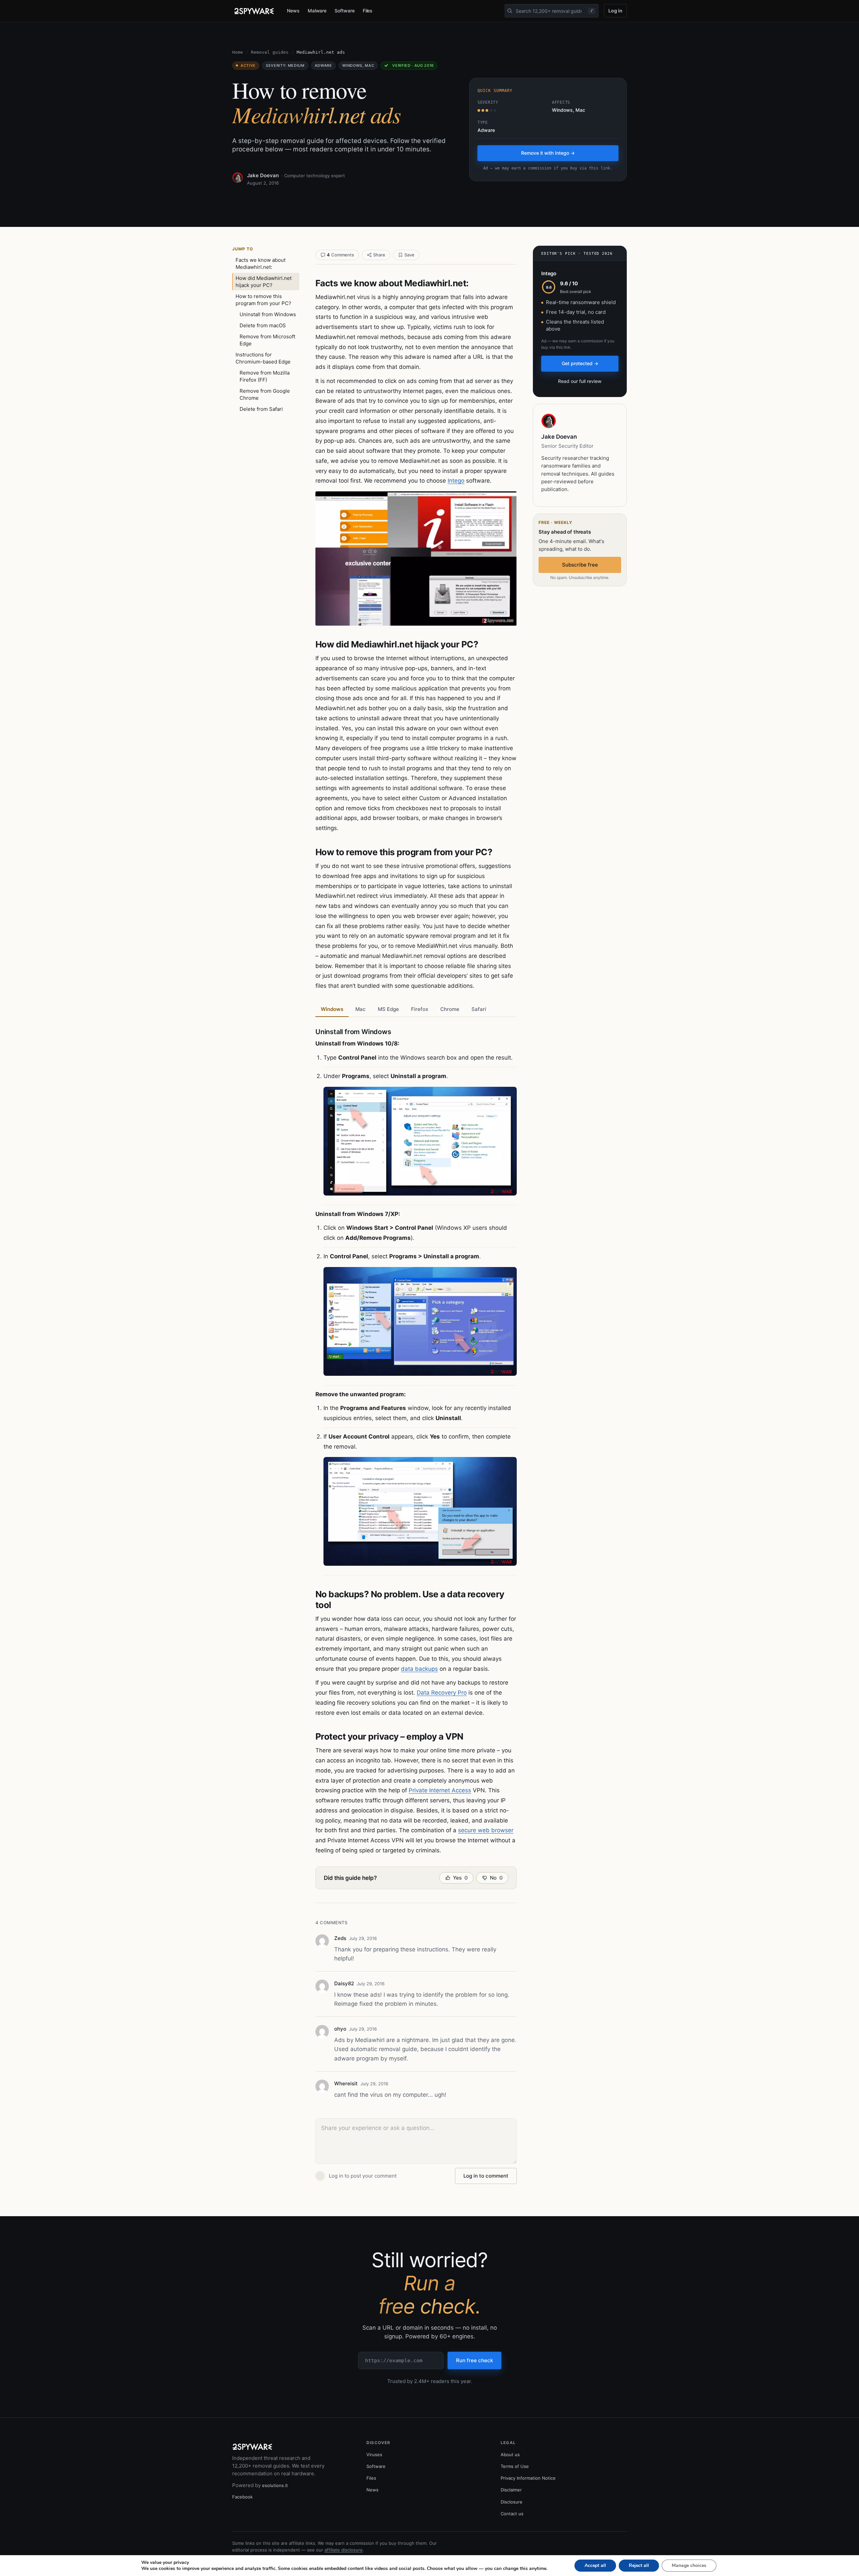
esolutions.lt (275, 2485)
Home (238, 52)
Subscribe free (580, 565)
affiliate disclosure (344, 2550)
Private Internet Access (440, 1790)
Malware (317, 11)
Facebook (242, 2497)
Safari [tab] (479, 1009)
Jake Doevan (263, 175)
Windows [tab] (332, 1009)
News (293, 11)
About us (510, 2455)
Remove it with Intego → (548, 153)
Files (368, 11)
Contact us (512, 2514)
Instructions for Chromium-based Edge (263, 358)
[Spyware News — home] (254, 11)
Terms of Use (515, 2466)
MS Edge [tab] (388, 1009)
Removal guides (270, 52)
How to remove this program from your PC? (263, 300)
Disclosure (512, 2502)
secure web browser (486, 1830)
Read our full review (580, 381)
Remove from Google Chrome (265, 394)
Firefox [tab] (420, 1009)
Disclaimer (511, 2490)
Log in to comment (486, 2176)
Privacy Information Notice (528, 2478)
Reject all (639, 2565)
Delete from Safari (261, 409)
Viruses (374, 2455)
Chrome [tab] (450, 1009)
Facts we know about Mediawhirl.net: (261, 263)
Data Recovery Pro (442, 1693)
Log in (615, 11)
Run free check (474, 2360)
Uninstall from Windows (268, 314)
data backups (419, 1669)
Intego (456, 481)
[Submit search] (510, 11)
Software (344, 11)
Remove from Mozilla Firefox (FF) (265, 376)
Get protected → (580, 363)
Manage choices (689, 2565)
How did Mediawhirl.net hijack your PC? (264, 282)
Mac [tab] (361, 1009)
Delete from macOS (263, 325)
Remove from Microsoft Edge (267, 340)
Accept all (595, 2565)
